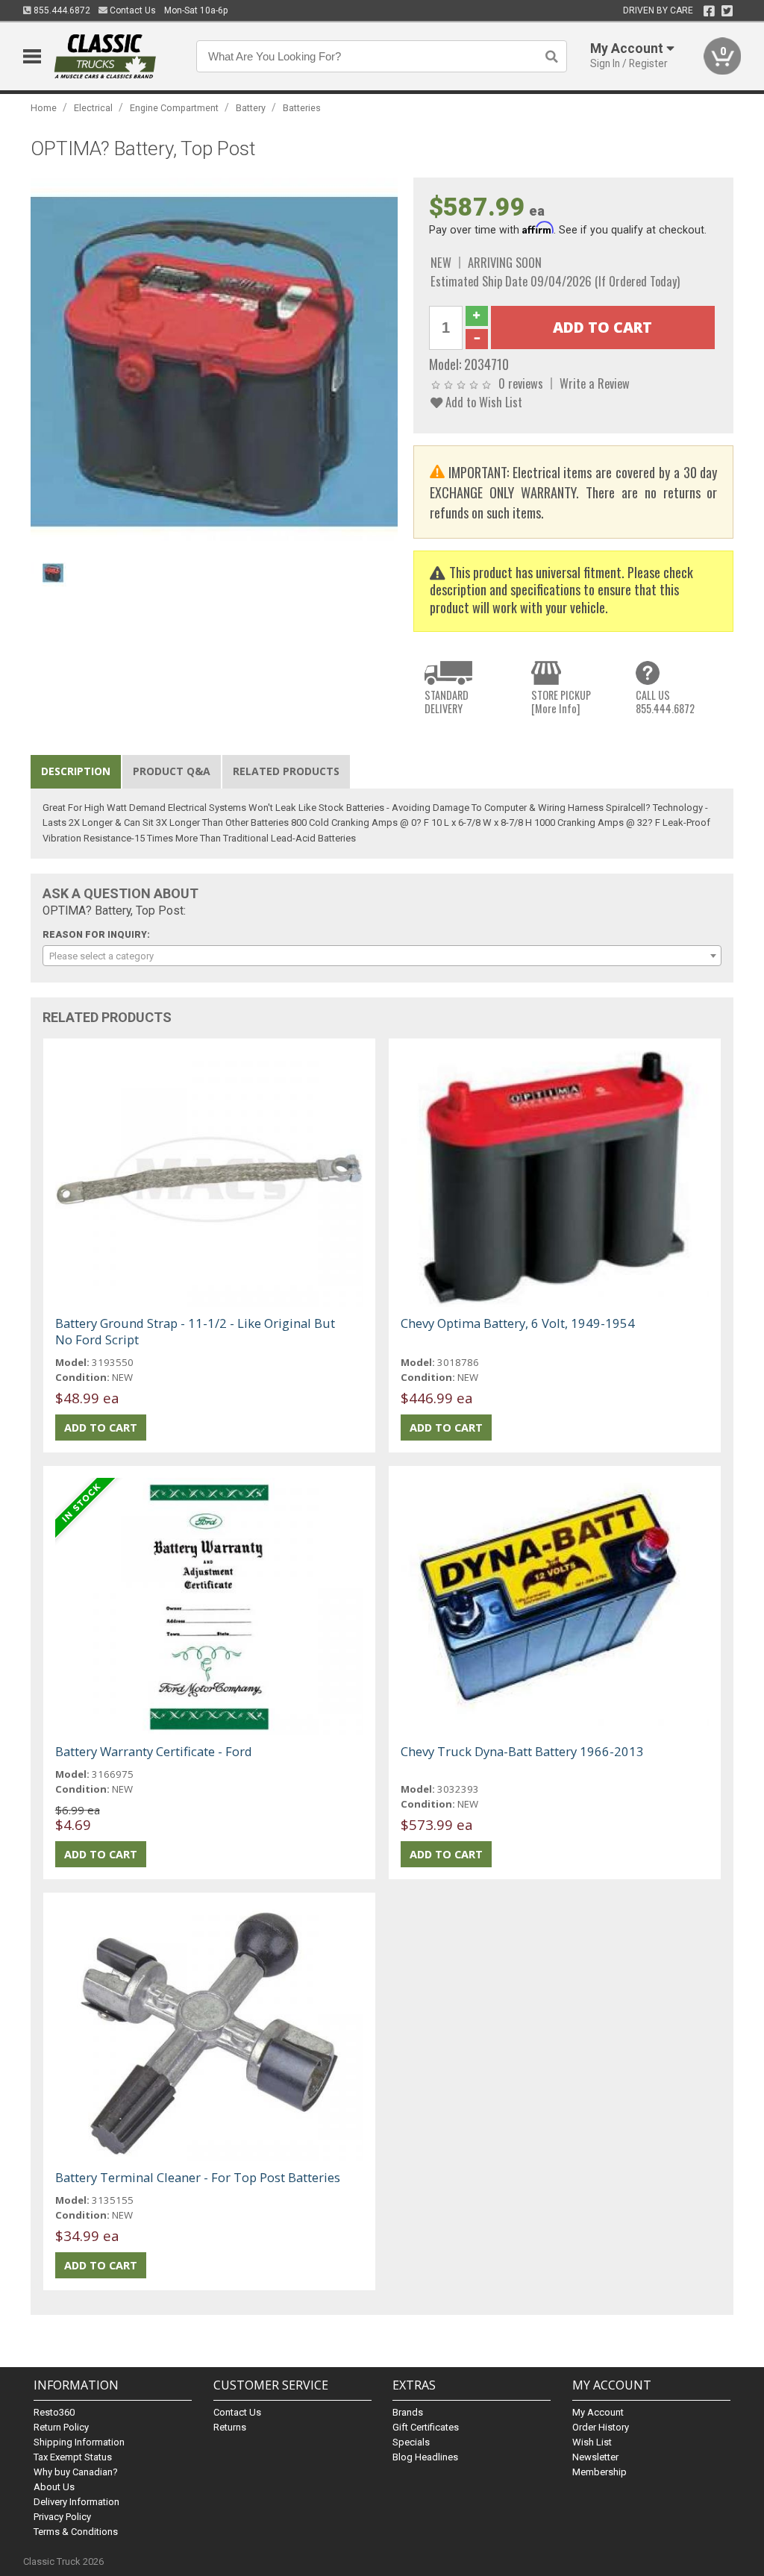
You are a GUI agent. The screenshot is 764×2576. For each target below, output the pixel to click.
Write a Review (595, 383)
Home (44, 108)
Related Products (286, 771)
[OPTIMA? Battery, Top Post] (215, 360)
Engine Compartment (174, 108)
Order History (601, 2427)
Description (76, 771)
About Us (54, 2487)
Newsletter (595, 2457)
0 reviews (521, 383)
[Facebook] (709, 11)
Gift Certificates (426, 2427)
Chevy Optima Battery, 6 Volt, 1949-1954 (518, 1323)
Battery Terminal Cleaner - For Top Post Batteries (198, 2177)
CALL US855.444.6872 (665, 702)
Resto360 (54, 2412)
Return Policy (61, 2427)
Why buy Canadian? (76, 2472)
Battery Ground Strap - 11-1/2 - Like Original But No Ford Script (195, 1331)
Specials (411, 2442)
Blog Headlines (425, 2457)
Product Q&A (172, 771)
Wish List (592, 2442)
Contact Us (132, 10)
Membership (599, 2472)
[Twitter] (727, 11)
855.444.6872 (61, 10)
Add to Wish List (482, 402)
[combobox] (382, 956)
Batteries (302, 108)
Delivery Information (76, 2502)
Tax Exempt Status (73, 2457)
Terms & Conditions (76, 2532)
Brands (408, 2412)
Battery (251, 108)
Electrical (93, 108)
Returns (230, 2427)
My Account (598, 2412)
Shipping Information (79, 2442)
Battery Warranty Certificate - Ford (154, 1751)
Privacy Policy (62, 2517)
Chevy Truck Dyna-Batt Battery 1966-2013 (522, 1751)
